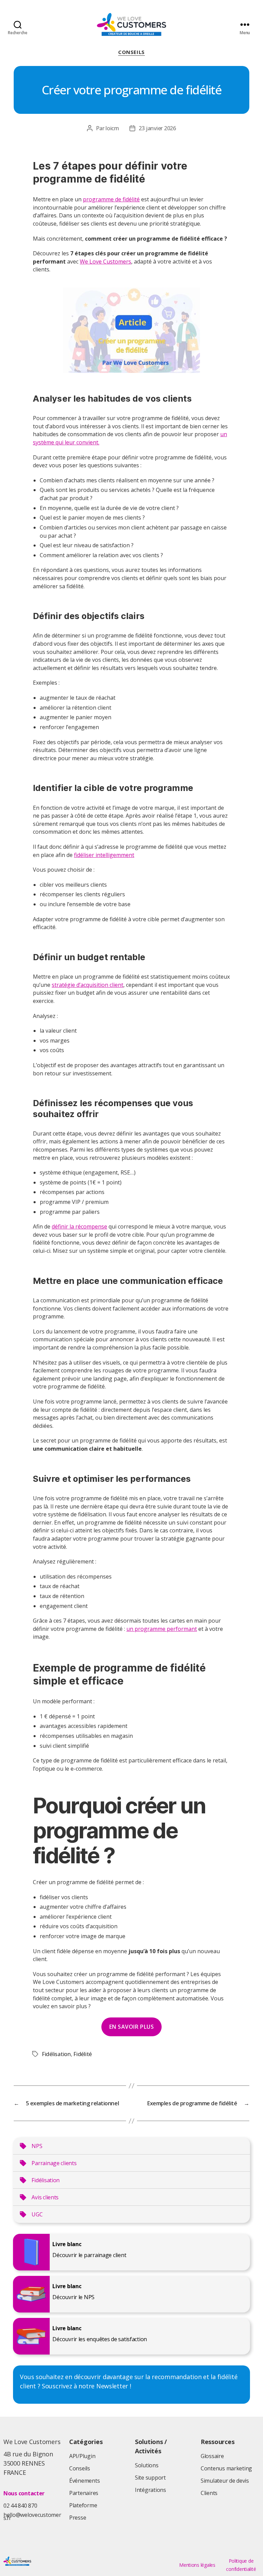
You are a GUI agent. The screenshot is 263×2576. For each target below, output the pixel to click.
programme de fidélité (111, 199)
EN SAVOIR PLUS (131, 2027)
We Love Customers (105, 261)
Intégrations (151, 2490)
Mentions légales (197, 2565)
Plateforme (83, 2505)
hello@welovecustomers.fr (32, 2516)
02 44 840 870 (20, 2506)
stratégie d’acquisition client (87, 985)
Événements (84, 2481)
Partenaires (84, 2493)
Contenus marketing (226, 2468)
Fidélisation (56, 2054)
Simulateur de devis (225, 2481)
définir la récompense (79, 1226)
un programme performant (162, 1629)
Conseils (131, 52)
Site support (150, 2478)
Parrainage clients (54, 2163)
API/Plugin (82, 2456)
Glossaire (212, 2456)
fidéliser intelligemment (104, 855)
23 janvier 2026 (157, 128)
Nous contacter (24, 2493)
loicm (112, 128)
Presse (78, 2518)
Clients (209, 2493)
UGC (37, 2214)
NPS (37, 2146)
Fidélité (83, 2054)
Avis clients (45, 2197)
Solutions (147, 2465)
